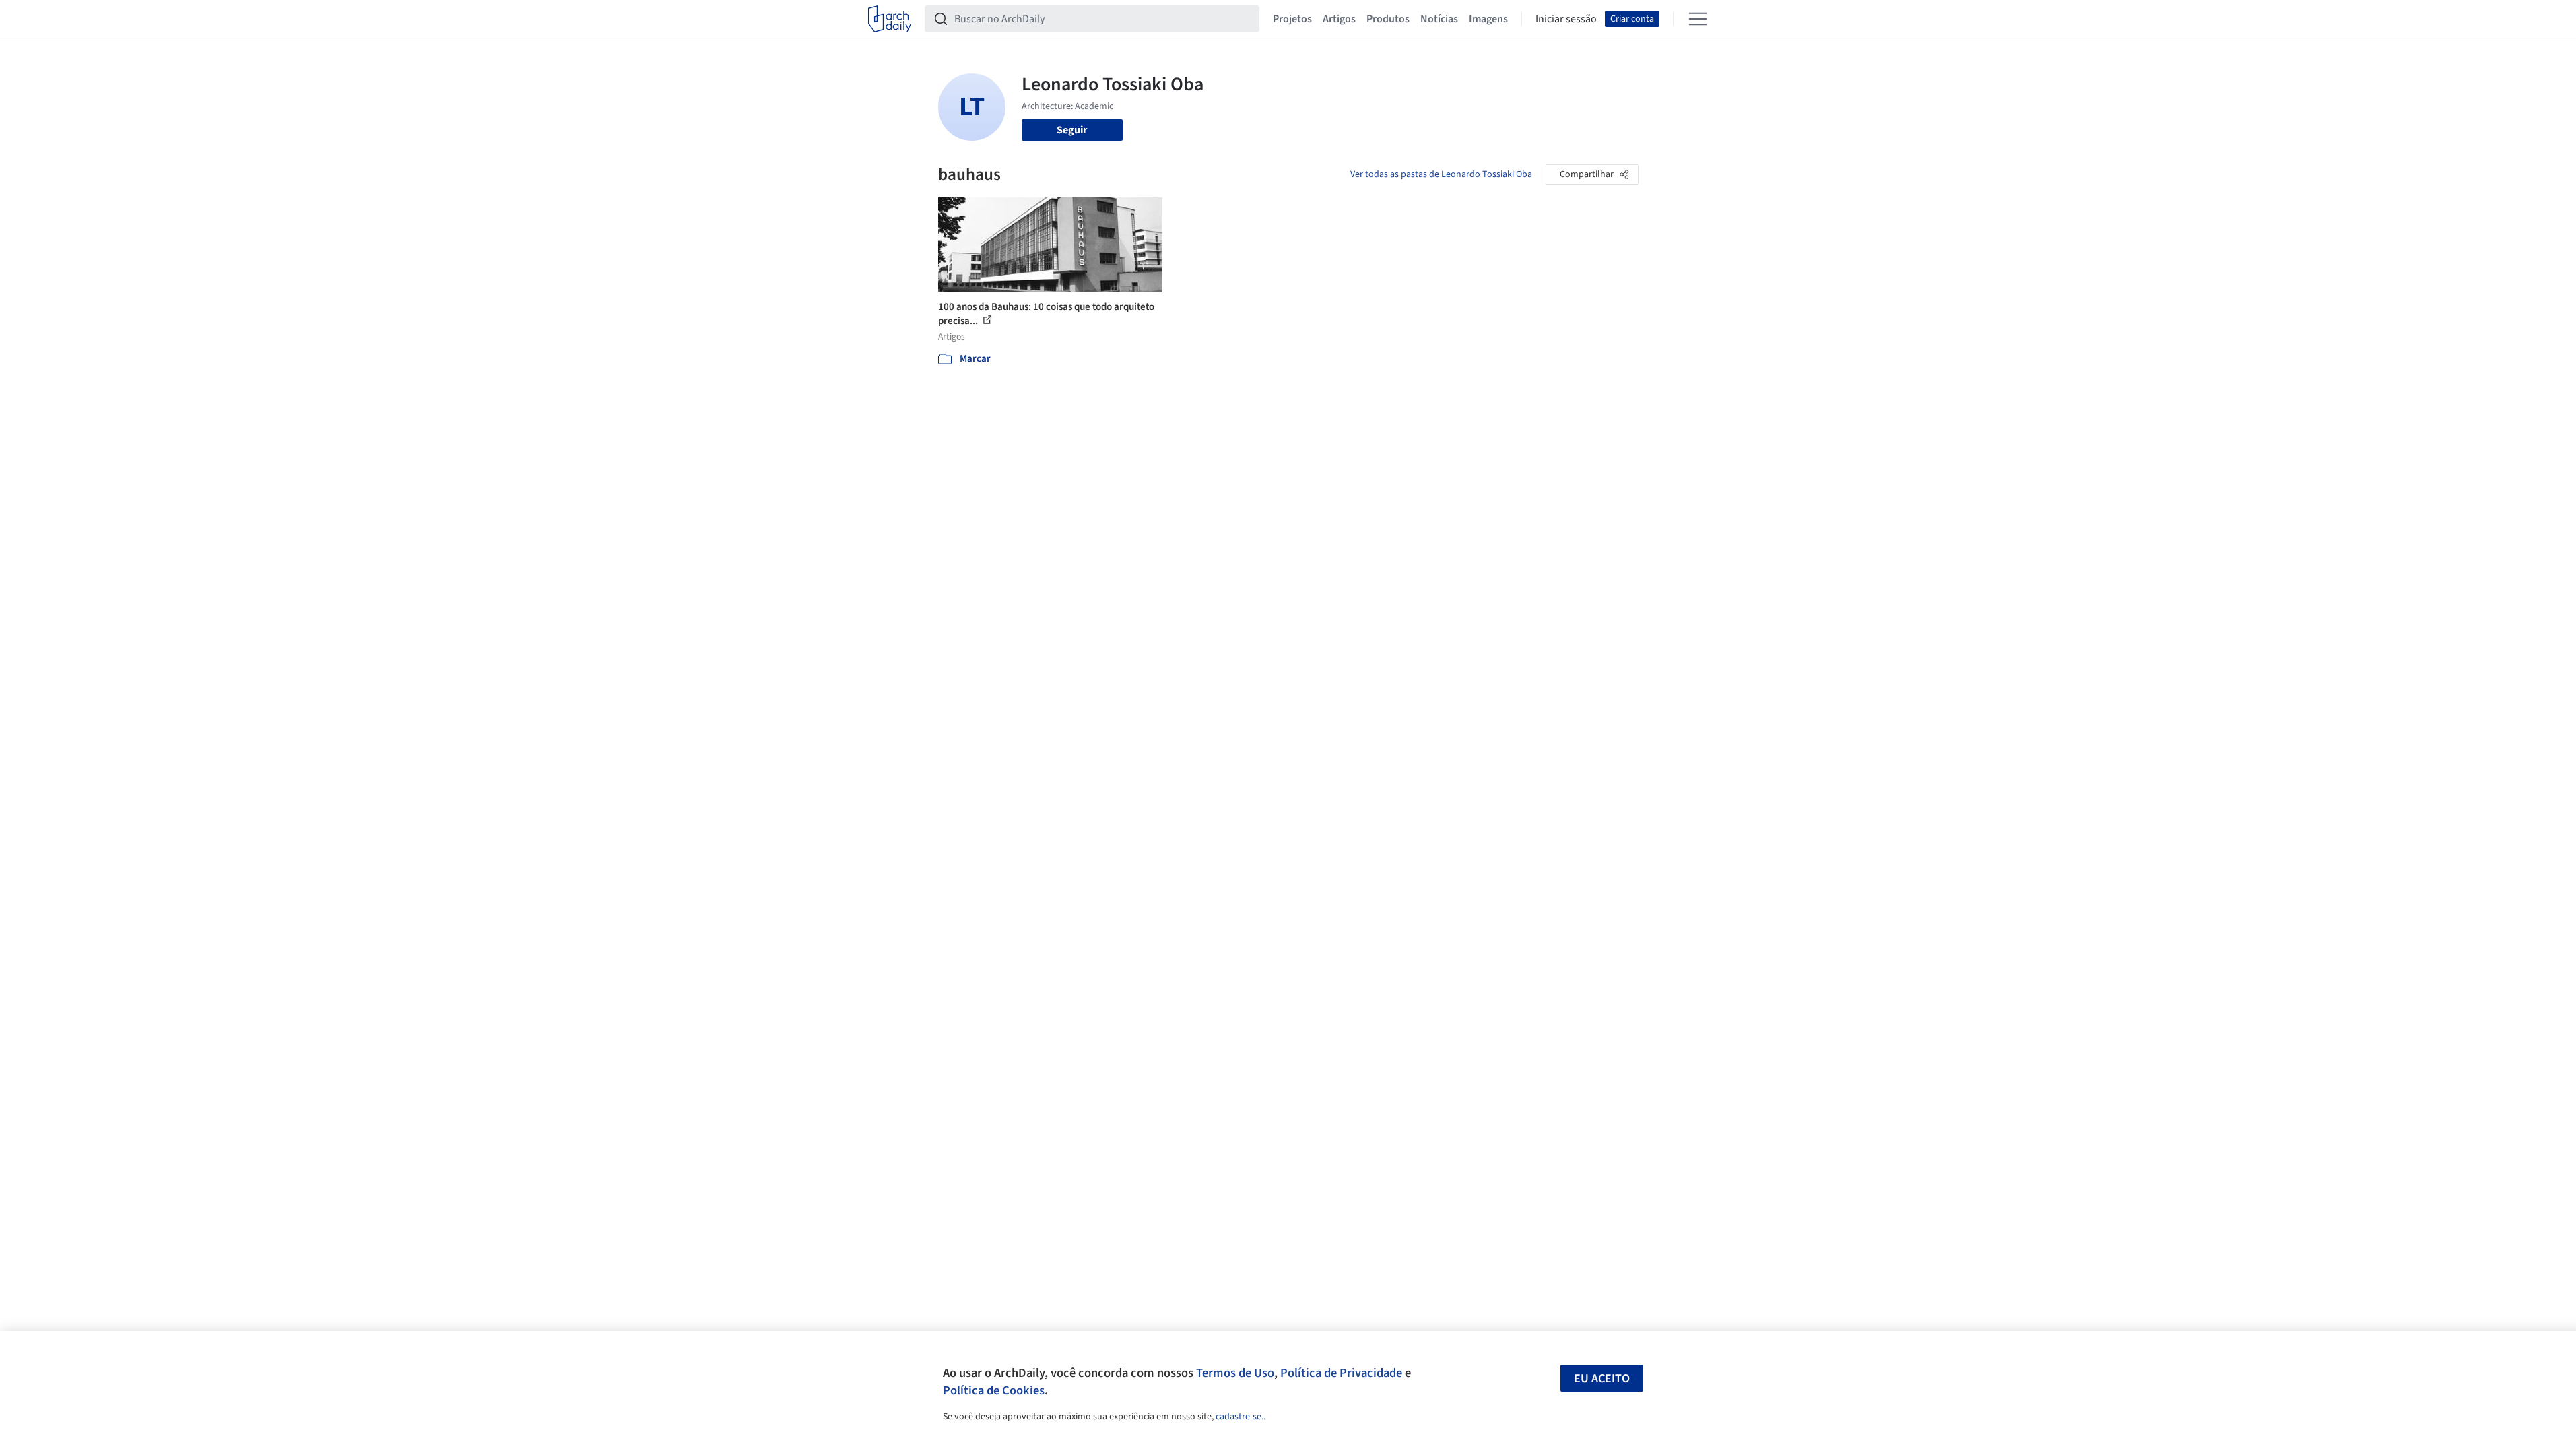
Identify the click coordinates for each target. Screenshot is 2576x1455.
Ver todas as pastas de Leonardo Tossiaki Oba (1441, 174)
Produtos (1388, 19)
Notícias (1439, 19)
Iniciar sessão (1566, 19)
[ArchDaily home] (890, 19)
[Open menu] (1698, 19)
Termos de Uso (1235, 1373)
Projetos (1292, 19)
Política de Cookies (994, 1390)
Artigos (1339, 19)
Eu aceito (1602, 1379)
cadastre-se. (1240, 1417)
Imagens (1488, 19)
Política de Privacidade (1341, 1373)
